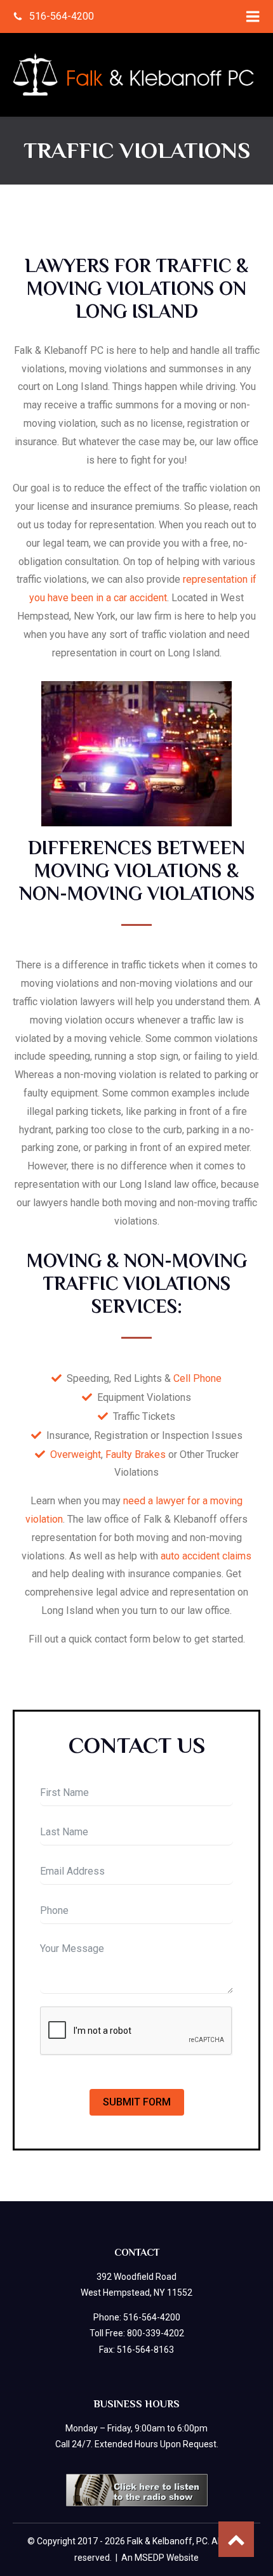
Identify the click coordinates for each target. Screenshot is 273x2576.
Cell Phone (197, 1378)
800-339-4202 (156, 2333)
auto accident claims (206, 1556)
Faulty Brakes (136, 1454)
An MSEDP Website (160, 2558)
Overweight (76, 1454)
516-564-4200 (152, 2317)
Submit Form (137, 2102)
